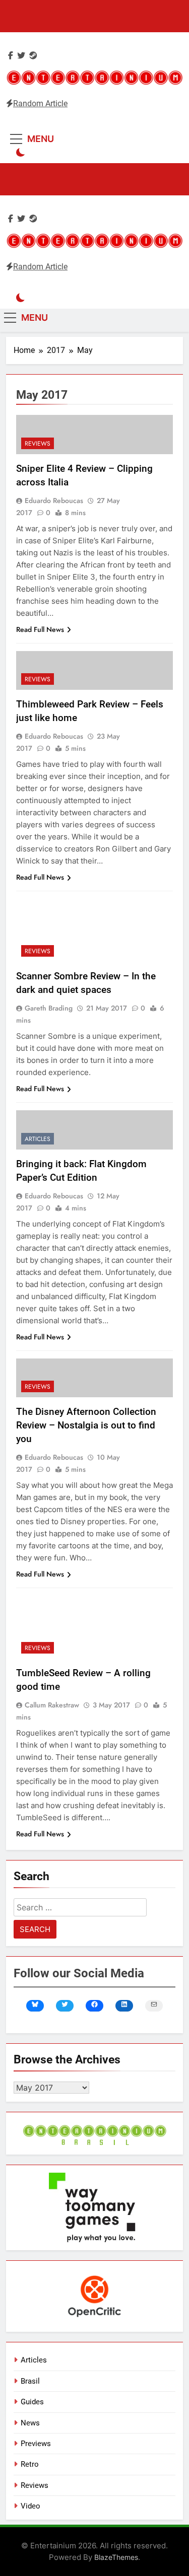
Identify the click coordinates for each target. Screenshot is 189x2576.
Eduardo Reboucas (54, 500)
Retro (30, 2464)
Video (30, 2506)
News (30, 2423)
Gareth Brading (49, 1008)
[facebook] (11, 56)
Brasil (30, 2381)
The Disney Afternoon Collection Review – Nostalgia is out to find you (86, 1425)
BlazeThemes (116, 2557)
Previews (36, 2444)
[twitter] (21, 56)
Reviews (38, 444)
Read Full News (40, 629)
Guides (32, 2402)
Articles (38, 1139)
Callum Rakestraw (52, 1705)
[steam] (33, 56)
